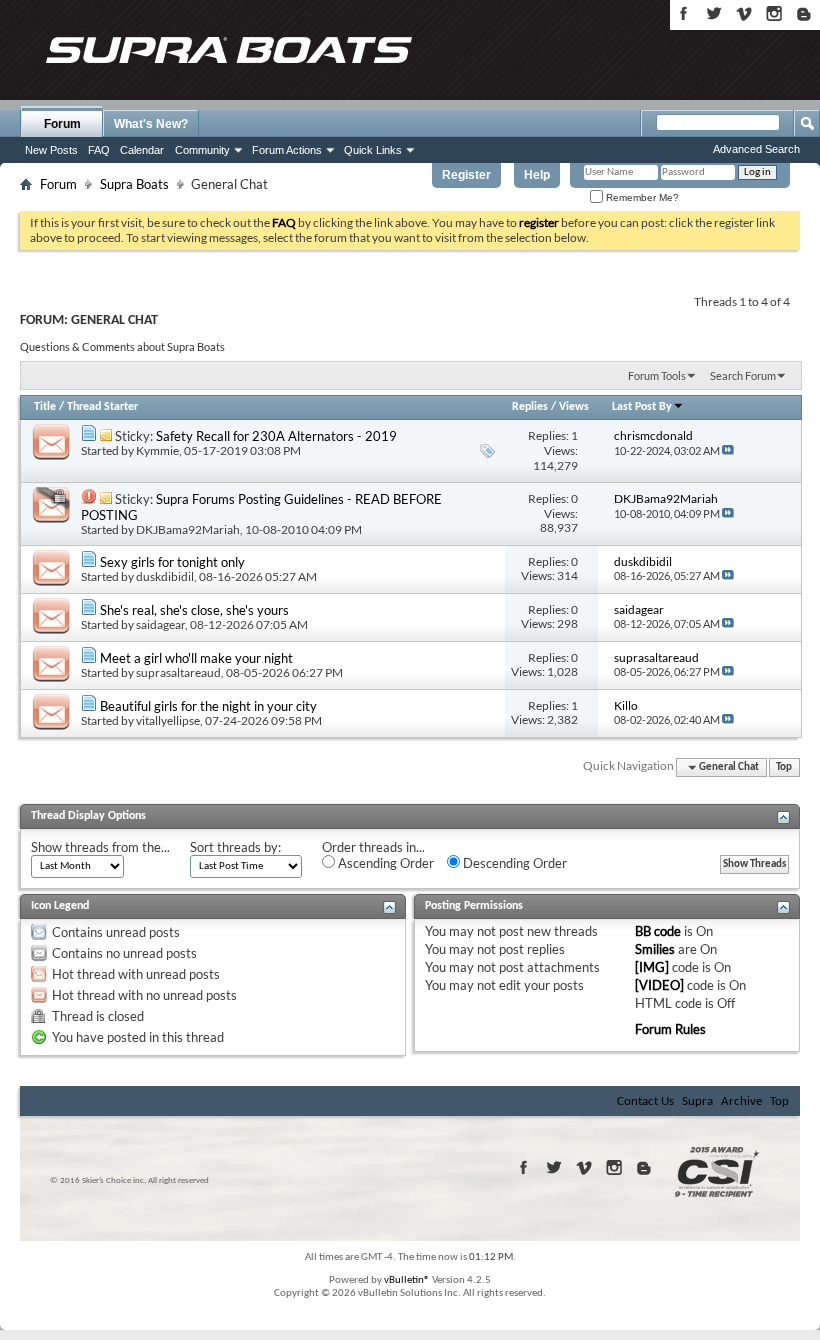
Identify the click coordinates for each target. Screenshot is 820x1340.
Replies (530, 407)
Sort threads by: (235, 847)
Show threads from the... (100, 847)
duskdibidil (165, 576)
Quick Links (373, 150)
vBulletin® (407, 1280)
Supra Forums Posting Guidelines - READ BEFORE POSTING (261, 507)
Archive (741, 1101)
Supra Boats (134, 184)
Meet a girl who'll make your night (196, 658)
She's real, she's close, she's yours (194, 610)
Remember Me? (641, 197)
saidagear (160, 624)
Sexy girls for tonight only (172, 562)
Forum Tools (657, 375)
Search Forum (743, 375)
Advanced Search (756, 149)
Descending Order (513, 863)
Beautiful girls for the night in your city (208, 706)
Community (202, 150)
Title (45, 407)
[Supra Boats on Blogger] (804, 13)
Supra (697, 1101)
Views (574, 407)
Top (784, 767)
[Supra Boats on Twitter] (714, 13)
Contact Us (645, 1101)
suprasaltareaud (178, 672)
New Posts (51, 150)
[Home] (228, 50)
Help (537, 175)
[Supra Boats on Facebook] (684, 13)
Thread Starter (102, 407)
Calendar (142, 150)
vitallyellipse (168, 720)
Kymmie (157, 450)
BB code (658, 931)
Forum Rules (670, 1029)
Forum (62, 124)
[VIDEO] (659, 985)
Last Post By (642, 407)
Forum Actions (287, 150)
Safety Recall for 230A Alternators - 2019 (276, 436)
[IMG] (652, 967)
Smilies (655, 949)
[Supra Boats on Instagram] (774, 13)
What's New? (151, 124)
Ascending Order (384, 863)
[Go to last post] (728, 450)
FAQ (99, 150)
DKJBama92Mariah (188, 529)
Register (466, 175)
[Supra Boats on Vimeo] (744, 13)
